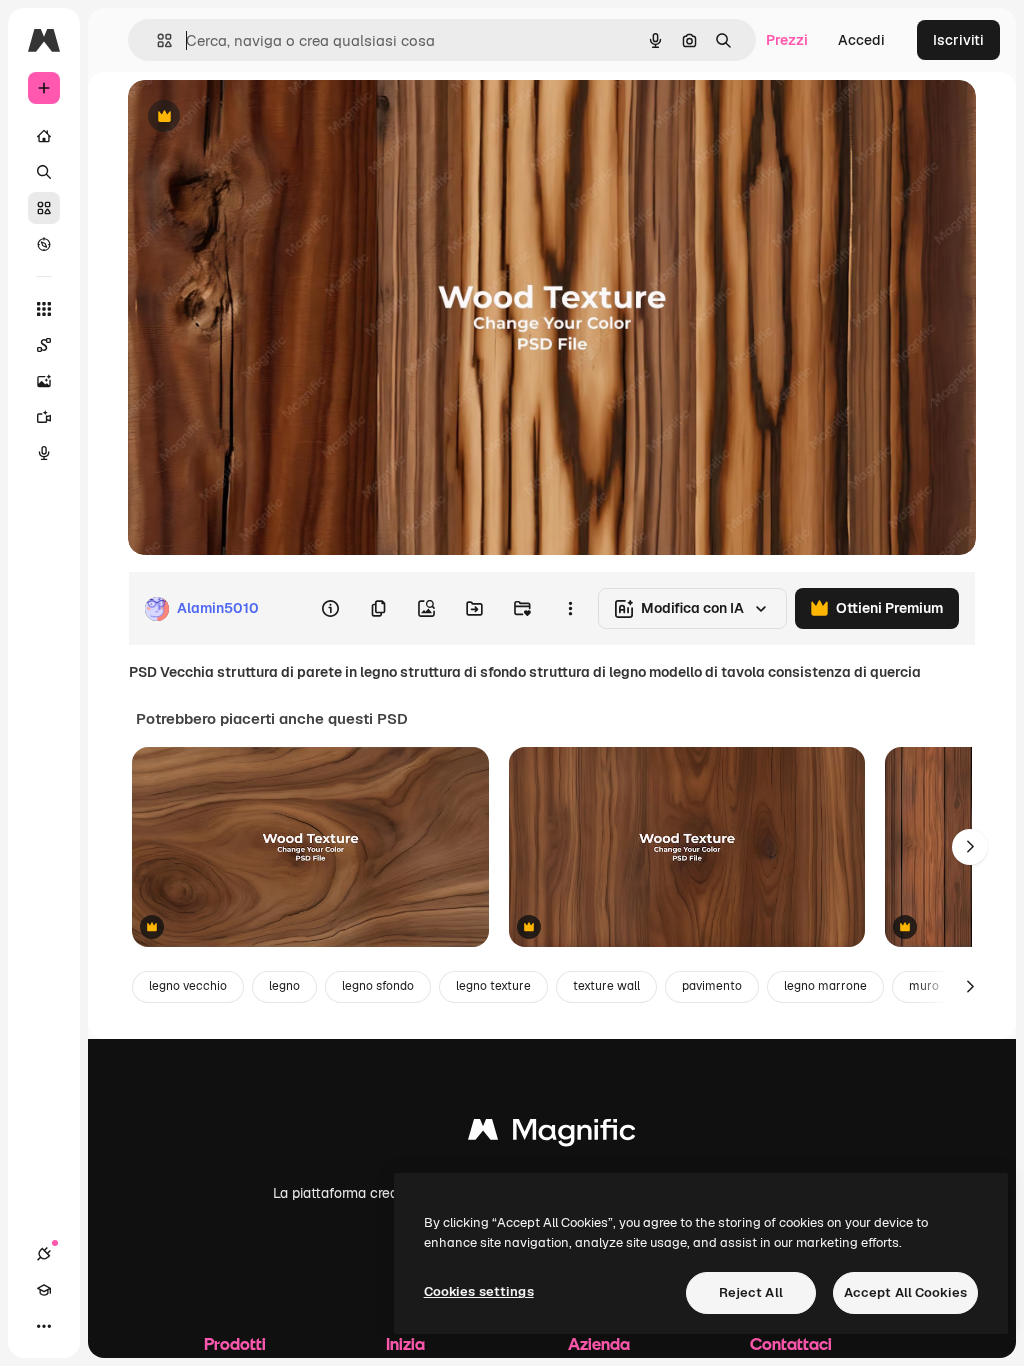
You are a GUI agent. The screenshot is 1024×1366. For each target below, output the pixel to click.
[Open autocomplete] (156, 40)
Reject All (751, 1292)
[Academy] (44, 1290)
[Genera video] (44, 417)
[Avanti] (970, 847)
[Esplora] (44, 244)
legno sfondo (378, 986)
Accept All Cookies (905, 1292)
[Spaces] (44, 345)
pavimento (712, 986)
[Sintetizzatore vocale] (44, 453)
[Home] (44, 136)
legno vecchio (188, 986)
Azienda (599, 1343)
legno (284, 986)
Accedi (861, 40)
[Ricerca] (44, 172)
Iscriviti (958, 40)
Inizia (405, 1343)
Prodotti (235, 1343)
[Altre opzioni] (570, 609)
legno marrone (825, 986)
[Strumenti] (44, 309)
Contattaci (791, 1343)
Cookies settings (479, 1291)
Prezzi (787, 40)
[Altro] (44, 1326)
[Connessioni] (44, 1254)
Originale (260, 117)
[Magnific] (552, 1134)
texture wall (606, 986)
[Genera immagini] (44, 381)
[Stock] (44, 208)
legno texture (493, 986)
